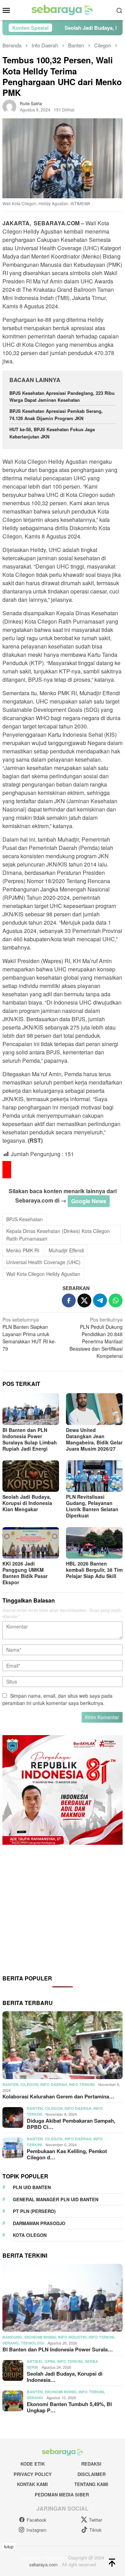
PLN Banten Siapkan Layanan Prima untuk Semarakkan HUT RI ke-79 (29, 1334)
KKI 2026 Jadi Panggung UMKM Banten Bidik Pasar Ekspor (25, 1573)
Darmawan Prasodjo (39, 2223)
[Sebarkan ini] (69, 1300)
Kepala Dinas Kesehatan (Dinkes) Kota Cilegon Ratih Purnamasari (58, 1235)
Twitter (95, 2520)
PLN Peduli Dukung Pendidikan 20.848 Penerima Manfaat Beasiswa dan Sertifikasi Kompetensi (96, 1338)
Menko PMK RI (23, 1250)
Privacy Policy (33, 2474)
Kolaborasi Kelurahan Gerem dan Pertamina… (58, 2096)
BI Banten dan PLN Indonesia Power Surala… (58, 2349)
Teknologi (32, 2343)
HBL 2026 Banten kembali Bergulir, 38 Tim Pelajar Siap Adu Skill (94, 1570)
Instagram (36, 2530)
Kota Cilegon (30, 2235)
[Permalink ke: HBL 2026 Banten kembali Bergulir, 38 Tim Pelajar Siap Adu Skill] (94, 1543)
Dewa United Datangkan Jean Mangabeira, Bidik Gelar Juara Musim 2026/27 (94, 1439)
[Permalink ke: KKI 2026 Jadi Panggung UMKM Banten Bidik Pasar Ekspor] (31, 1543)
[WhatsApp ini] (116, 1300)
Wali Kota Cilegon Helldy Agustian (43, 1274)
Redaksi (91, 2464)
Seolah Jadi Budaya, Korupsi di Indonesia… (65, 2377)
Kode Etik (33, 2464)
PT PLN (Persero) (34, 2211)
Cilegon (29, 2084)
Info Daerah (54, 2084)
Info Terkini (82, 2084)
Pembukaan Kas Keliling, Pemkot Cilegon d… (67, 2154)
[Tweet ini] (84, 1300)
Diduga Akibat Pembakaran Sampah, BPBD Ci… (71, 2124)
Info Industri (72, 2337)
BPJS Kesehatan (24, 1219)
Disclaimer (91, 2474)
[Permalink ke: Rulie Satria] (9, 106)
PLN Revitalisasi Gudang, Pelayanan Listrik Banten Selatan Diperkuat (92, 1506)
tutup (9, 2546)
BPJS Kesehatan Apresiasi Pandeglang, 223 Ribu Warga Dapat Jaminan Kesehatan (62, 397)
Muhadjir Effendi (66, 1250)
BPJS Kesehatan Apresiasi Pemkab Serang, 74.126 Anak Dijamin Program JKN (56, 415)
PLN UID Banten (32, 2187)
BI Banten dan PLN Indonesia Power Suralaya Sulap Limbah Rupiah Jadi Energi (30, 1439)
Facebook (37, 2520)
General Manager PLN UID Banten (56, 2199)
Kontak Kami (32, 2484)
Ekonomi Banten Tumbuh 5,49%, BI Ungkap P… (69, 2407)
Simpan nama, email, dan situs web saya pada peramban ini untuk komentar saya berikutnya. (57, 1699)
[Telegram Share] (100, 1300)
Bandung (12, 2337)
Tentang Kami (91, 2484)
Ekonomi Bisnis (40, 2337)
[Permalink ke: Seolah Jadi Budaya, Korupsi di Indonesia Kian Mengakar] (31, 1476)
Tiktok (95, 2530)
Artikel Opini (41, 2361)
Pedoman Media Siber (62, 2495)
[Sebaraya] (62, 9)
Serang (11, 2343)
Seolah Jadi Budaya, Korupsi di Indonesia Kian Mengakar (27, 1503)
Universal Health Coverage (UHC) (43, 1262)
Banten (10, 2084)
